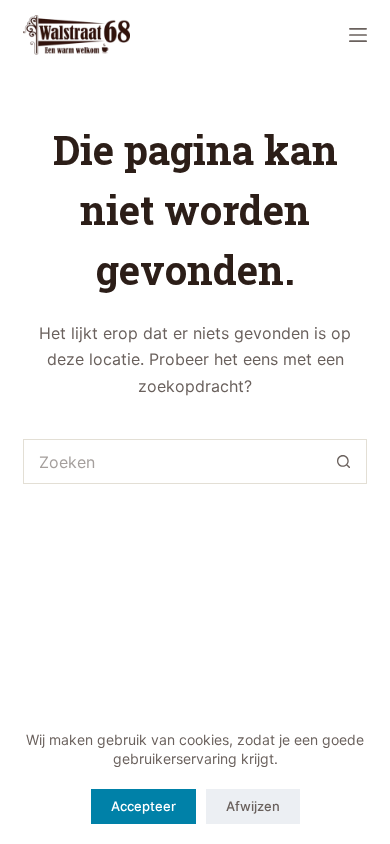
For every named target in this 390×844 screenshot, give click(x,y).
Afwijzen (253, 806)
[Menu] (358, 35)
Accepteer (143, 806)
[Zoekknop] (344, 461)
